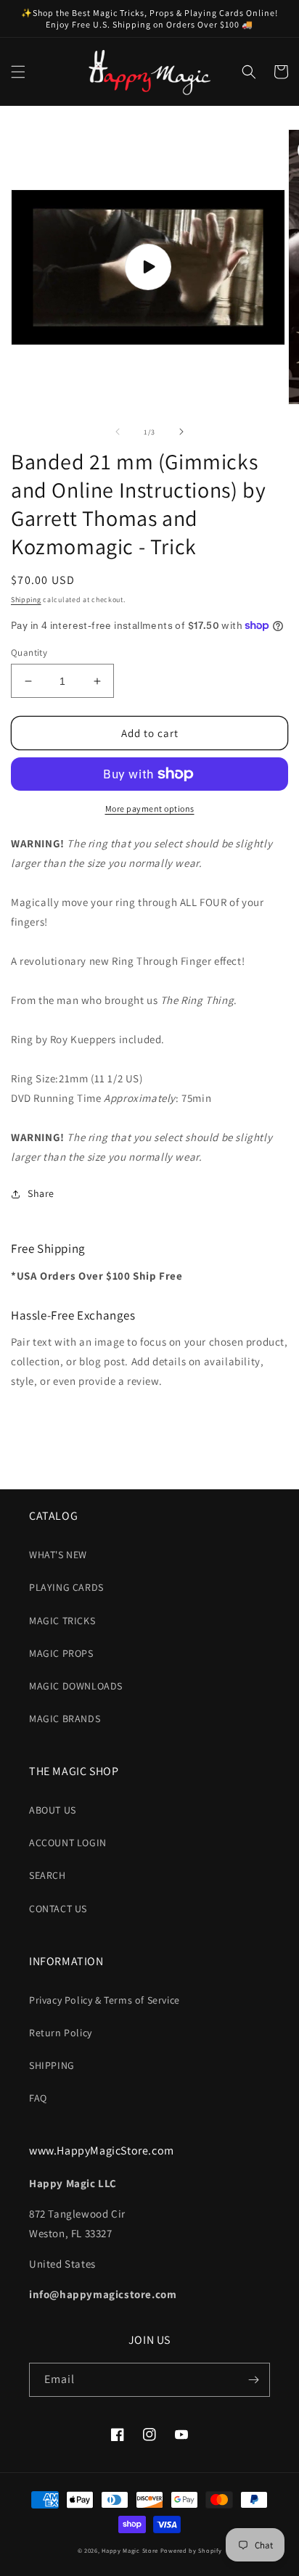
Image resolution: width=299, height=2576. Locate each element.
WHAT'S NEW (58, 1555)
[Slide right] (181, 432)
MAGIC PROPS (61, 1653)
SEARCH (48, 1875)
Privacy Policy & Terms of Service (105, 2000)
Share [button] (41, 1193)
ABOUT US (53, 1810)
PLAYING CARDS (66, 1587)
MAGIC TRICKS (62, 1621)
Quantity (29, 653)
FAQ (38, 2098)
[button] (18, 72)
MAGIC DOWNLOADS (76, 1686)
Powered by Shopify (191, 2550)
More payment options (150, 808)
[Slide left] (118, 432)
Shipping (26, 600)
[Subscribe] (253, 2380)
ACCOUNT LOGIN (68, 1843)
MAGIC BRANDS (65, 1719)
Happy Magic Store (130, 2550)
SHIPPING (52, 2065)
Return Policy (61, 2033)
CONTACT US (58, 1909)
